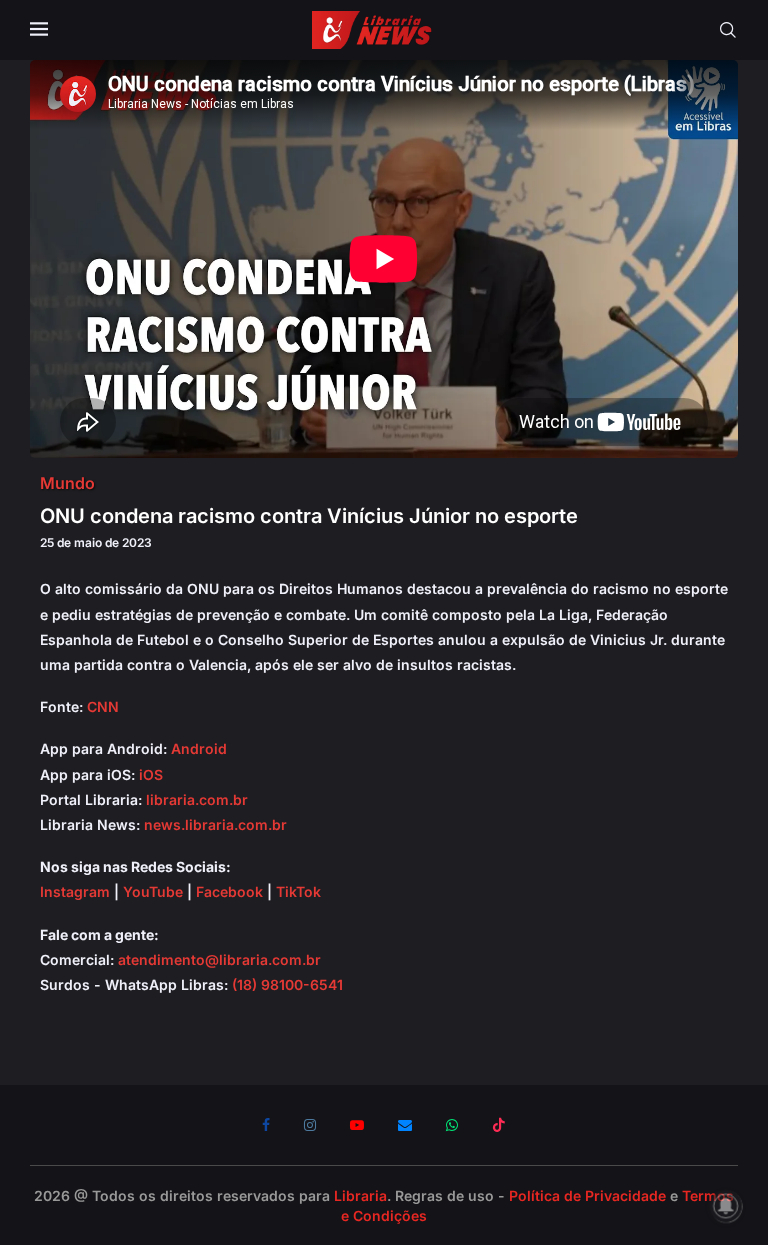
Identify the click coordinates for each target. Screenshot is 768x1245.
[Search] (728, 30)
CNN (103, 706)
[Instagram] (310, 1125)
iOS (151, 774)
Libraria (360, 1195)
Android (199, 748)
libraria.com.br (197, 799)
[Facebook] (266, 1125)
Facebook (229, 891)
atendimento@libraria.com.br (219, 959)
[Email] (405, 1125)
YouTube (153, 891)
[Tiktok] (499, 1125)
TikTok (298, 891)
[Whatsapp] (452, 1125)
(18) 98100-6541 (287, 984)
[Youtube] (357, 1125)
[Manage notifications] (726, 1206)
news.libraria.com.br (215, 824)
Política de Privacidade (587, 1195)
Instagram (75, 891)
